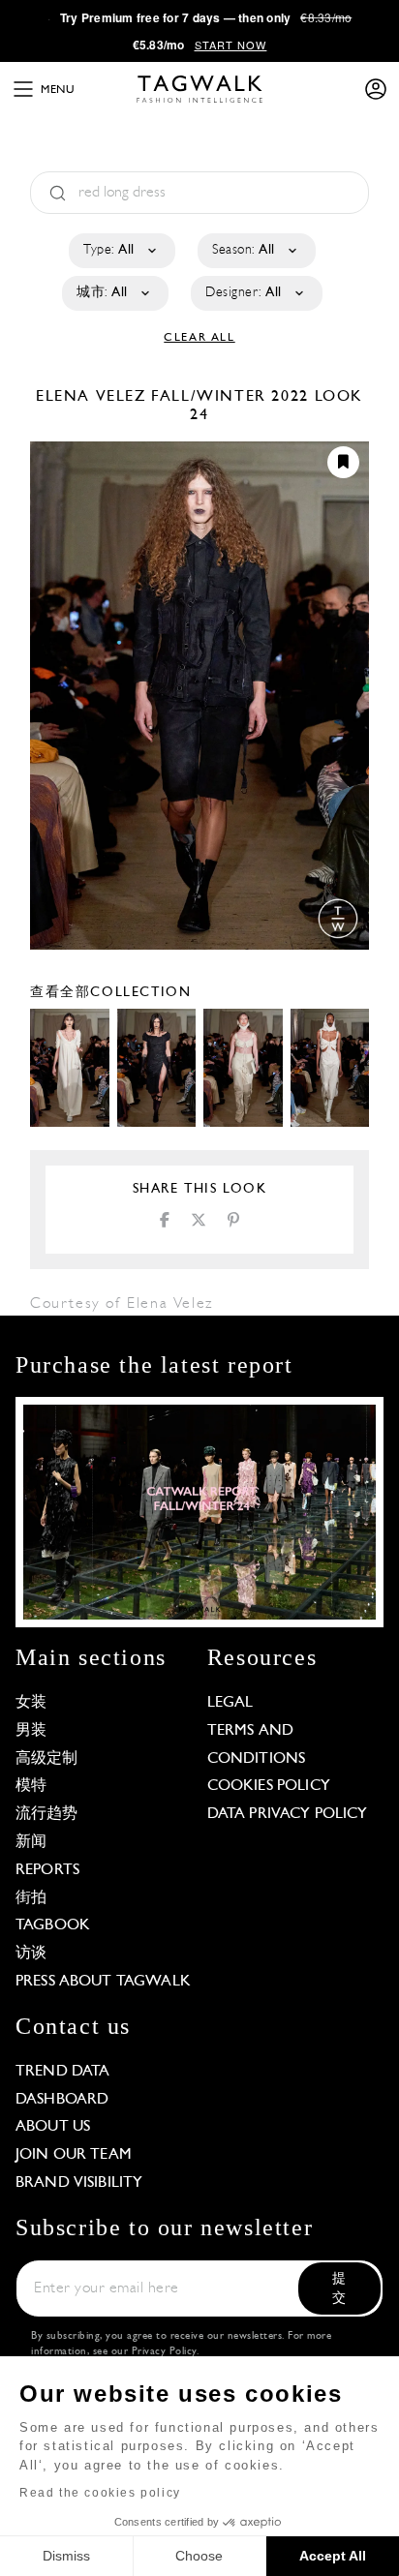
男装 (31, 1731)
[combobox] (121, 251)
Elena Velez (93, 397)
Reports (47, 1870)
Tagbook (53, 1925)
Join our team (74, 2155)
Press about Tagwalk (103, 1982)
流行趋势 (47, 1814)
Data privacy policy (288, 1814)
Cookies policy (269, 1786)
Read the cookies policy (100, 2493)
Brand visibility (79, 2183)
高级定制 (47, 1759)
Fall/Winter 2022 (230, 397)
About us (53, 2127)
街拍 (31, 1898)
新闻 (31, 1842)
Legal (230, 1703)
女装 (31, 1703)
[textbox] (121, 251)
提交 (339, 2289)
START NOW (231, 45)
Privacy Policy (164, 2352)
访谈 (31, 1954)
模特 (31, 1786)
